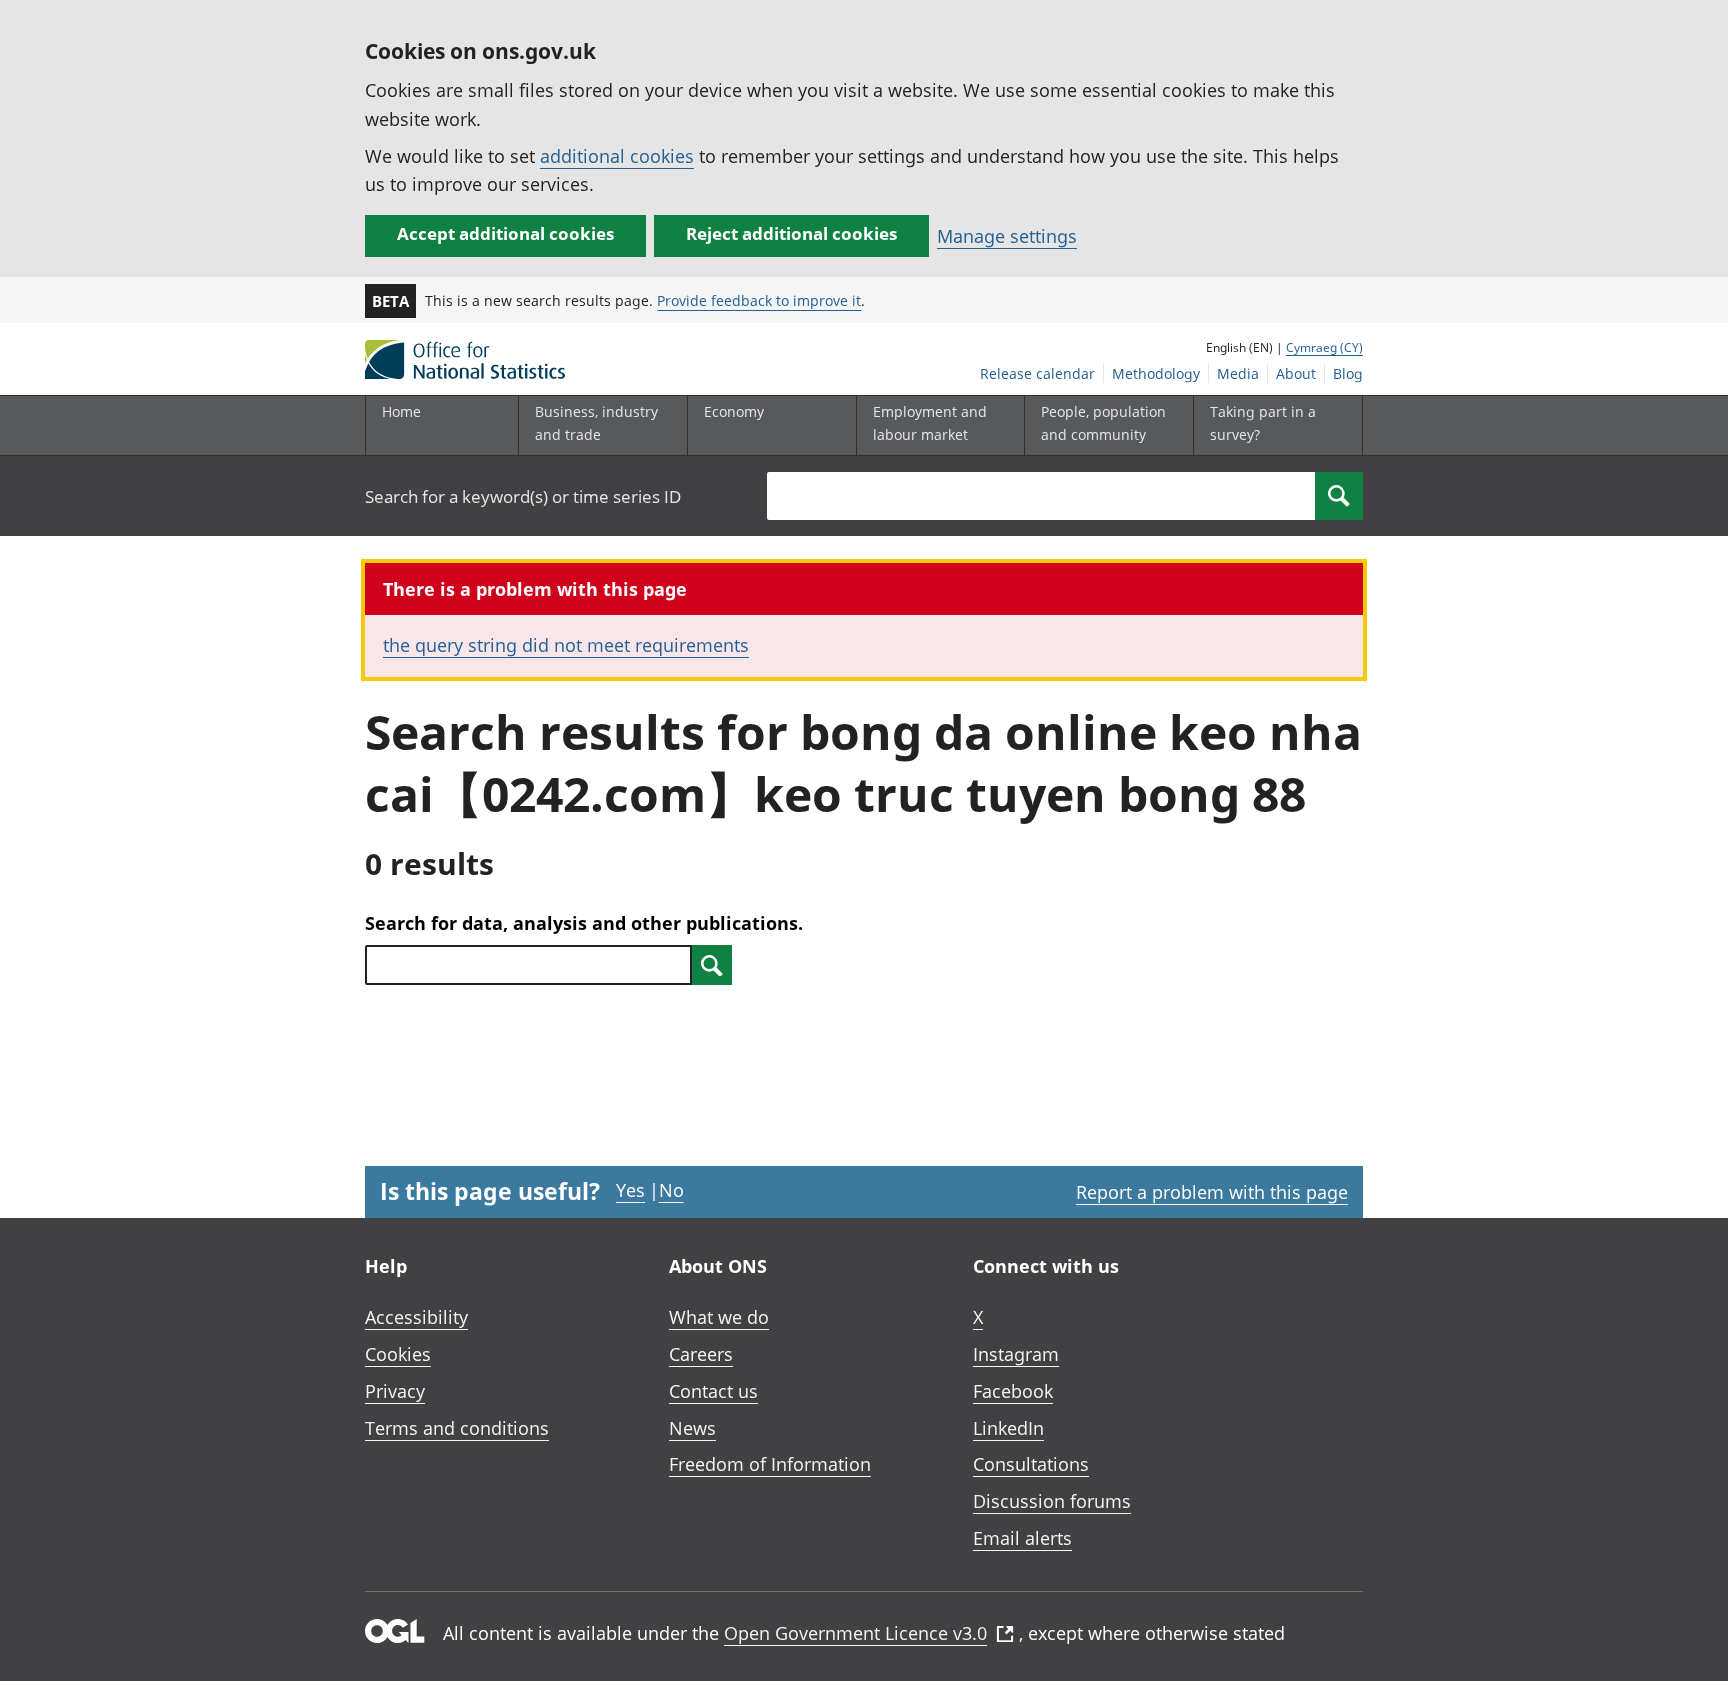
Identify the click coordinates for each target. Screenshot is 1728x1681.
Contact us (713, 1391)
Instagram (1016, 1354)
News (692, 1428)
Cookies (398, 1354)
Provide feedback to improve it (759, 300)
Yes (630, 1190)
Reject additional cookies (791, 233)
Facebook (1013, 1391)
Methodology (1156, 373)
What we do (719, 1317)
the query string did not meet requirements (566, 645)
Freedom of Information (770, 1464)
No (671, 1190)
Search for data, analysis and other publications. (584, 923)
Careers (701, 1354)
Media (1238, 373)
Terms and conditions (457, 1428)
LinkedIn (1008, 1428)
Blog (1348, 373)
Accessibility (416, 1317)
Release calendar (1037, 373)
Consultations (1031, 1464)
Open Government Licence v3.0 (855, 1633)
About (1296, 373)
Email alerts (1022, 1538)
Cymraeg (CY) (1324, 347)
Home (401, 411)
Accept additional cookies (505, 233)
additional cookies (617, 156)
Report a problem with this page (1212, 1192)
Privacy (395, 1391)
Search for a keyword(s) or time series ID (523, 496)
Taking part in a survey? (1263, 422)
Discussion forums (1052, 1501)
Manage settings (1007, 236)
